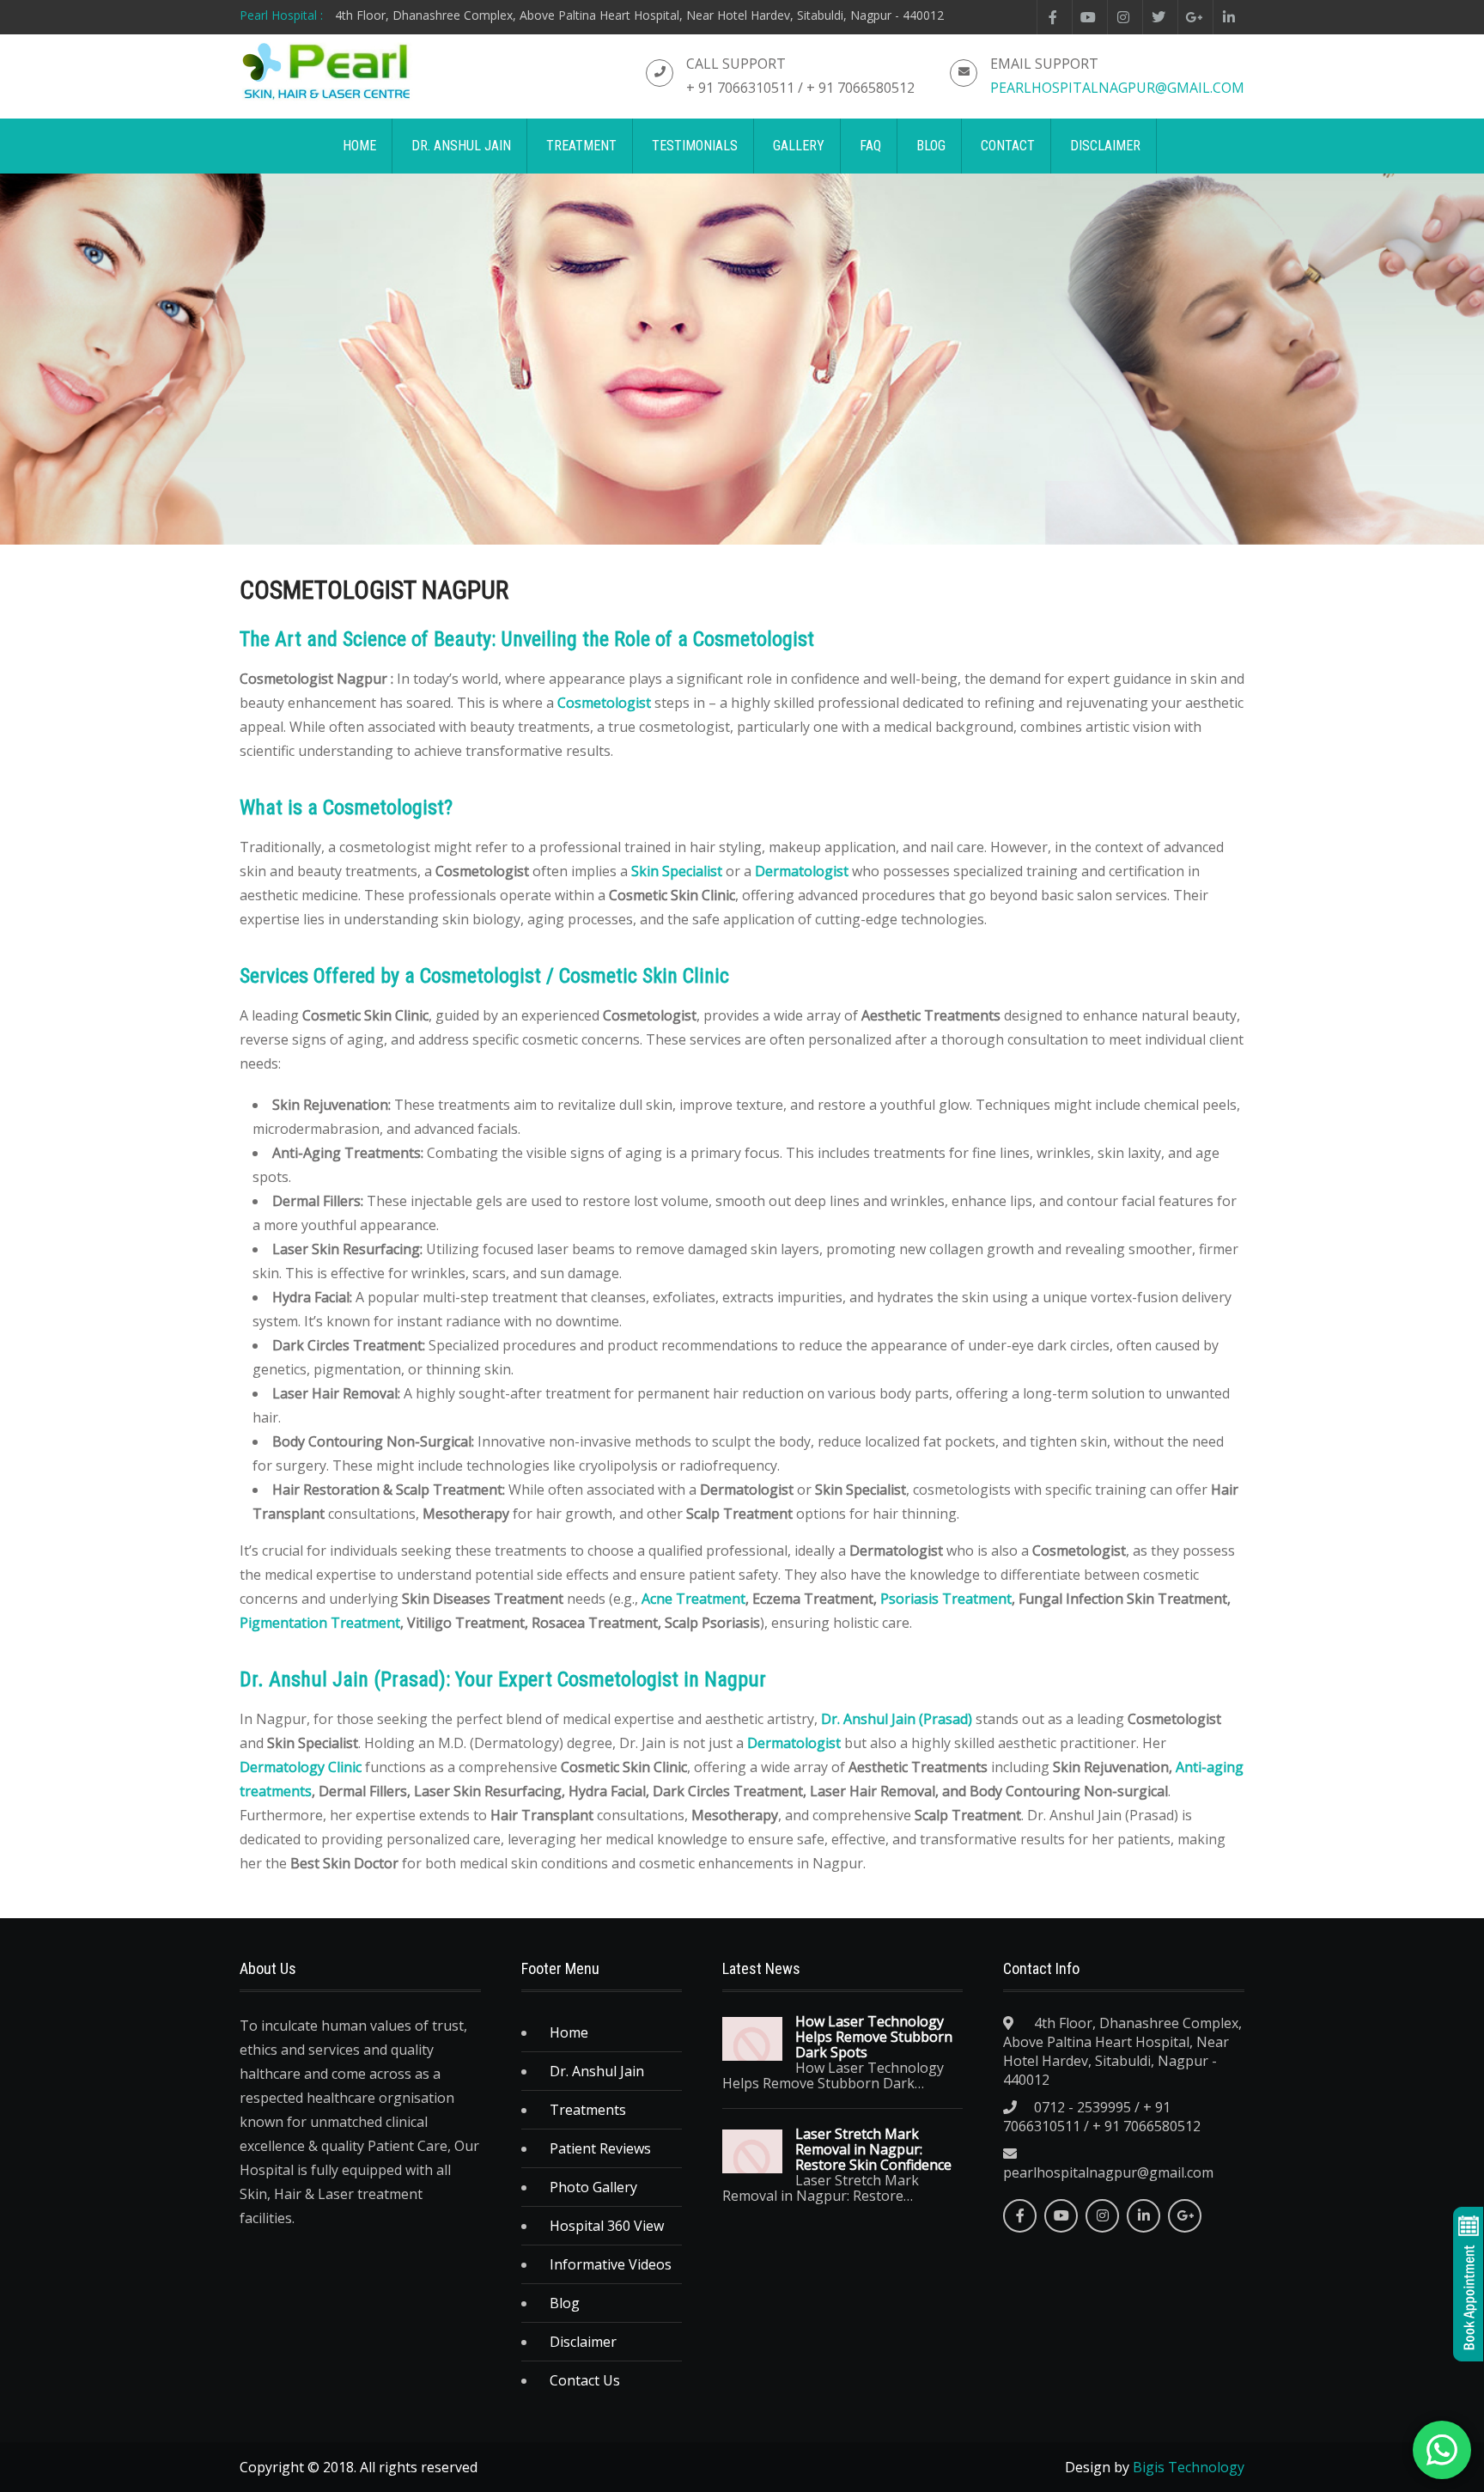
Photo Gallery (593, 2187)
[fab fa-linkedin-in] (1229, 17)
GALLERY (799, 146)
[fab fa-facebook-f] (1052, 17)
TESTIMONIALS (695, 146)
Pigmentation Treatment (320, 1623)
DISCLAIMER (1105, 146)
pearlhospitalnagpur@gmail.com (1117, 88)
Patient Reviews (600, 2148)
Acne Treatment (693, 1599)
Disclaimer (583, 2342)
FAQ (870, 146)
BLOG (931, 146)
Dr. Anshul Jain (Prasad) (897, 1719)
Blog (565, 2303)
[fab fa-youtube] (1088, 17)
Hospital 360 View (607, 2226)
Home (569, 2032)
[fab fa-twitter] (1158, 17)
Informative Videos (611, 2264)
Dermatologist (802, 871)
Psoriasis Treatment (946, 1599)
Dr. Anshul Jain (597, 2071)
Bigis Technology (1189, 2467)
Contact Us (585, 2380)
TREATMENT (581, 146)
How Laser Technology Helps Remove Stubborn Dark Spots (874, 2037)
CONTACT (1008, 146)
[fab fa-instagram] (1123, 17)
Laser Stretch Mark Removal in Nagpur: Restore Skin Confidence (873, 2149)
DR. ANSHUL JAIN (461, 146)
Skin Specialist (677, 871)
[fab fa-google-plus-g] (1193, 17)
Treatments (588, 2110)
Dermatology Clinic (301, 1767)
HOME (359, 146)
